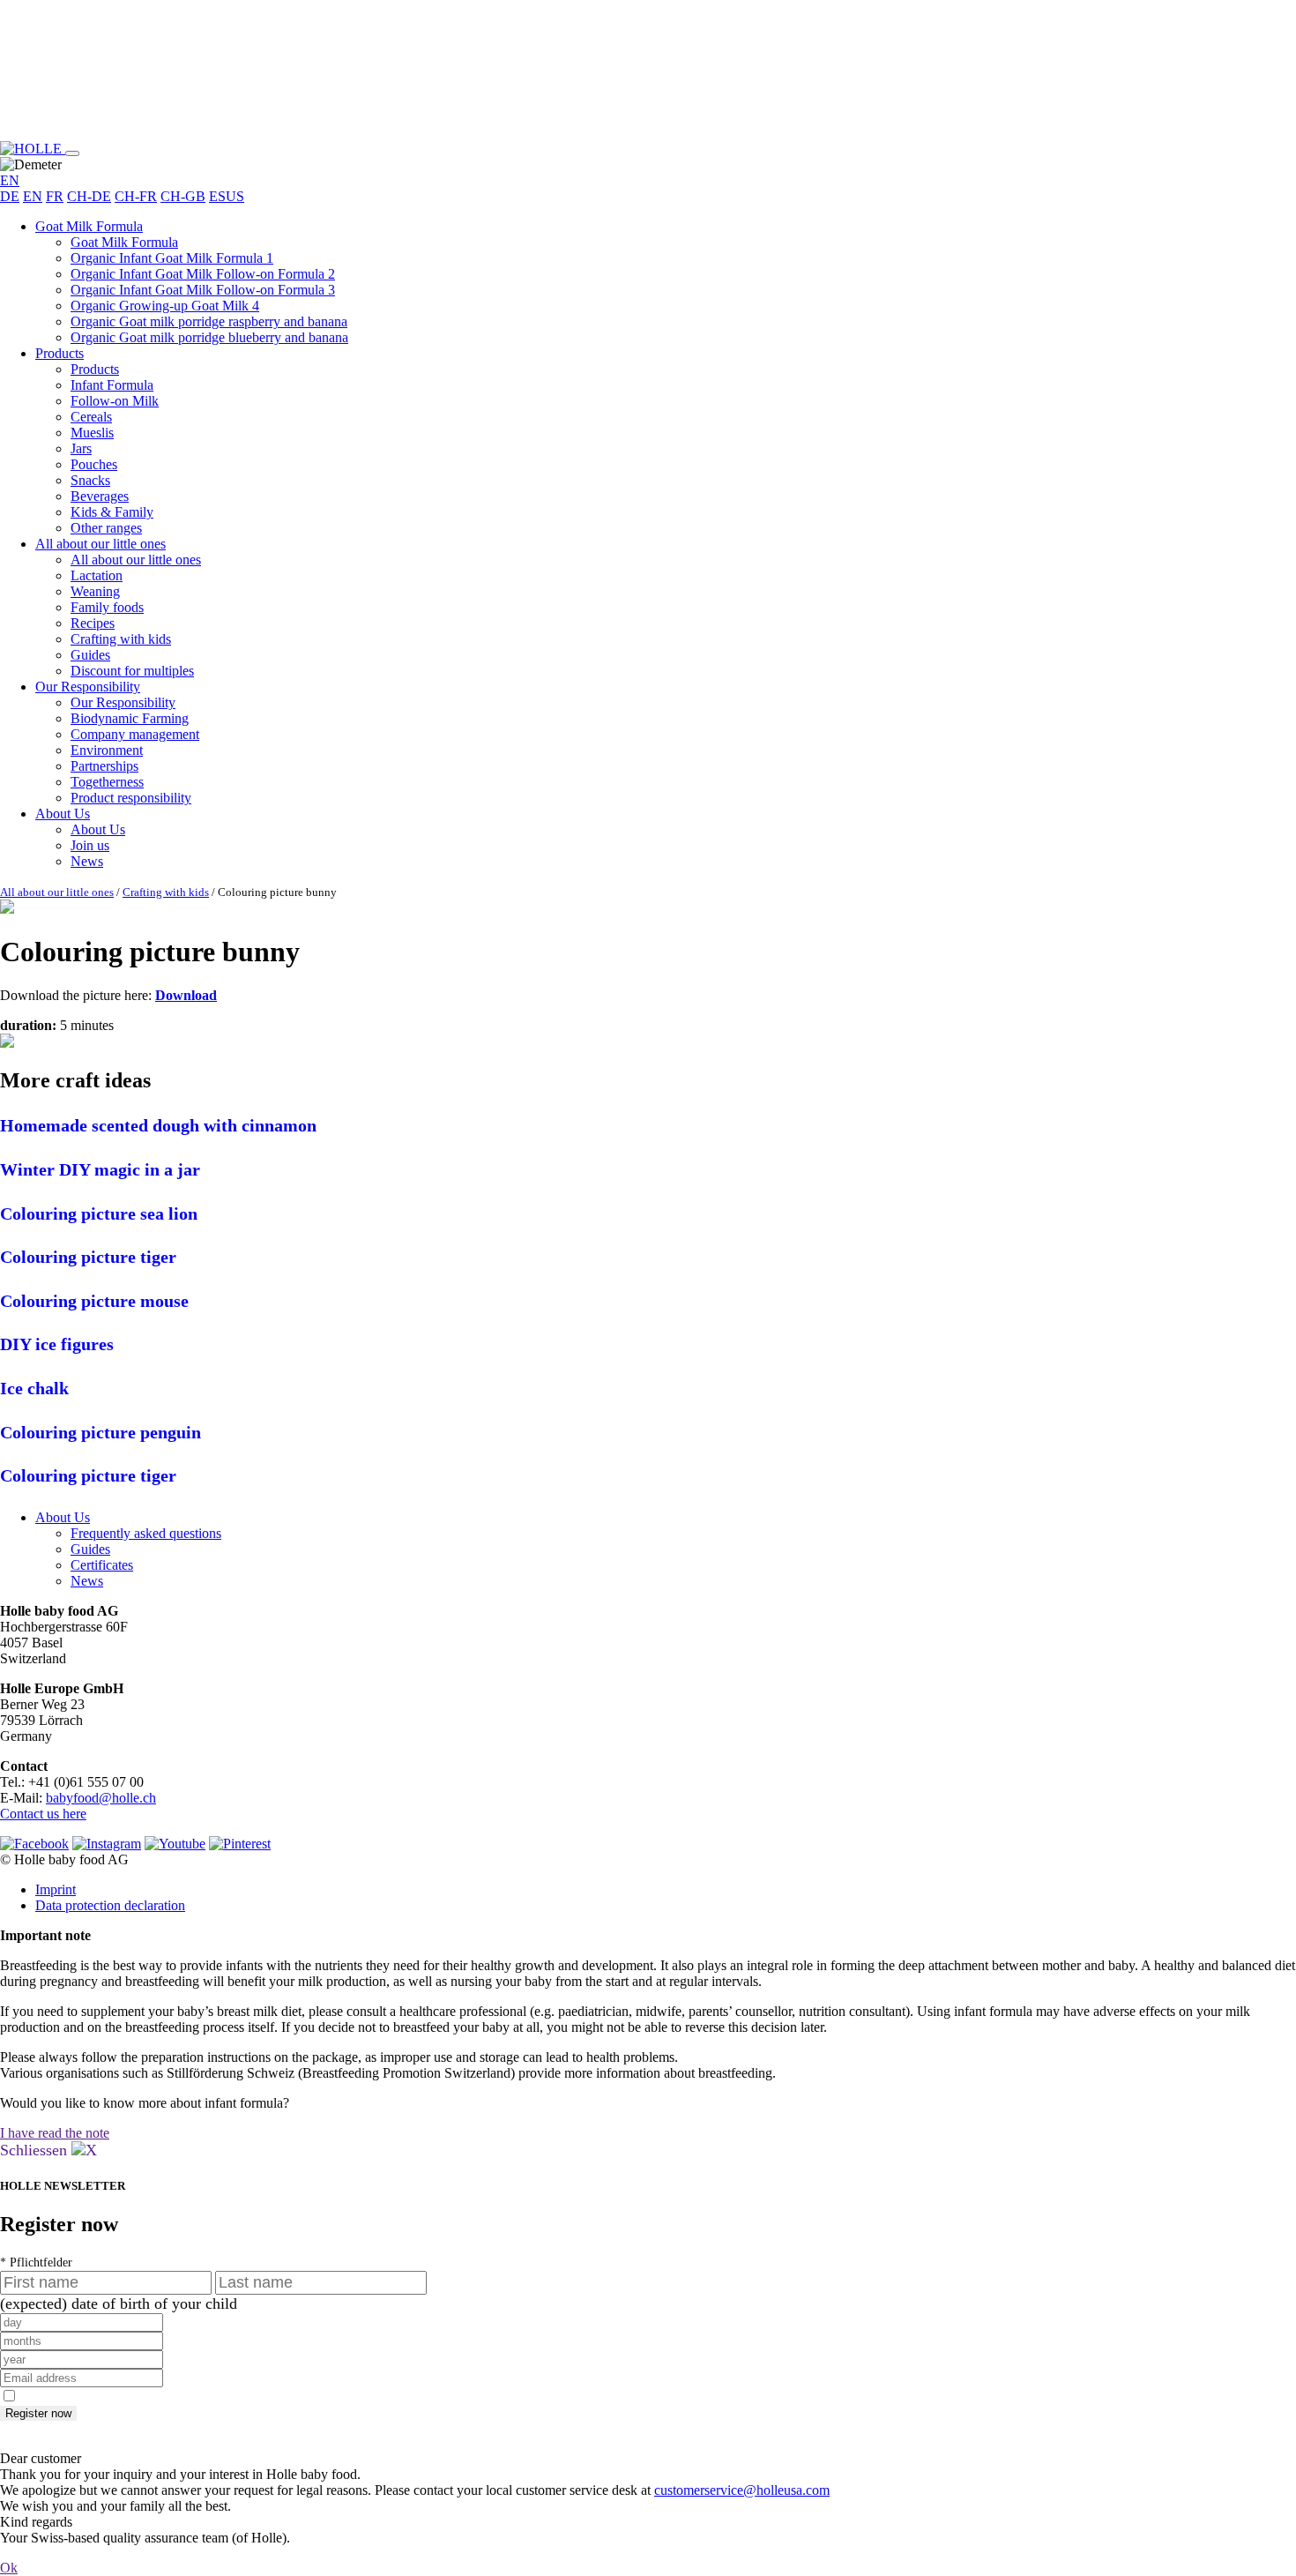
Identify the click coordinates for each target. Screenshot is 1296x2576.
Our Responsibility (88, 687)
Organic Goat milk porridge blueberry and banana (209, 337)
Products (60, 353)
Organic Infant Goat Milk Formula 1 (172, 258)
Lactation (97, 575)
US (235, 196)
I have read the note (55, 2133)
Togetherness (107, 782)
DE (10, 196)
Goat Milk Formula (89, 226)
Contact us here (43, 1814)
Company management (135, 734)
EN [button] (10, 180)
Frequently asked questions (146, 1533)
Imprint (56, 1889)
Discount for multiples (132, 671)
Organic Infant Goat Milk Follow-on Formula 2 (203, 274)
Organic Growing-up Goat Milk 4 (165, 306)
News (87, 861)
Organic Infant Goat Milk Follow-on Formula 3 (203, 290)
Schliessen (36, 2150)
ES (217, 196)
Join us (90, 845)
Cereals (91, 417)
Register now (38, 2413)
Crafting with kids (121, 639)
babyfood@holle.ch (101, 1798)
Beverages (100, 496)
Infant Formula (112, 385)
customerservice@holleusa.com (742, 2490)
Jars (81, 448)
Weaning (95, 591)
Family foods (107, 607)
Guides (90, 655)
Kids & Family (112, 512)
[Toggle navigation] (72, 153)
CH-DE (89, 196)
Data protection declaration (110, 1905)
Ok (9, 2568)
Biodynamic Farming (130, 718)
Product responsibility (131, 798)
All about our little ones (101, 544)
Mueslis (92, 433)
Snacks (90, 480)
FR (55, 196)
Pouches (94, 464)
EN (33, 196)
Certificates (102, 1565)
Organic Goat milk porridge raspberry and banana (209, 321)
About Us (63, 814)
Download (186, 995)
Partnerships (104, 766)
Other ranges (106, 528)
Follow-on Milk (115, 401)
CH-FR (136, 196)
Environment (107, 750)
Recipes (93, 623)
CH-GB (183, 196)
